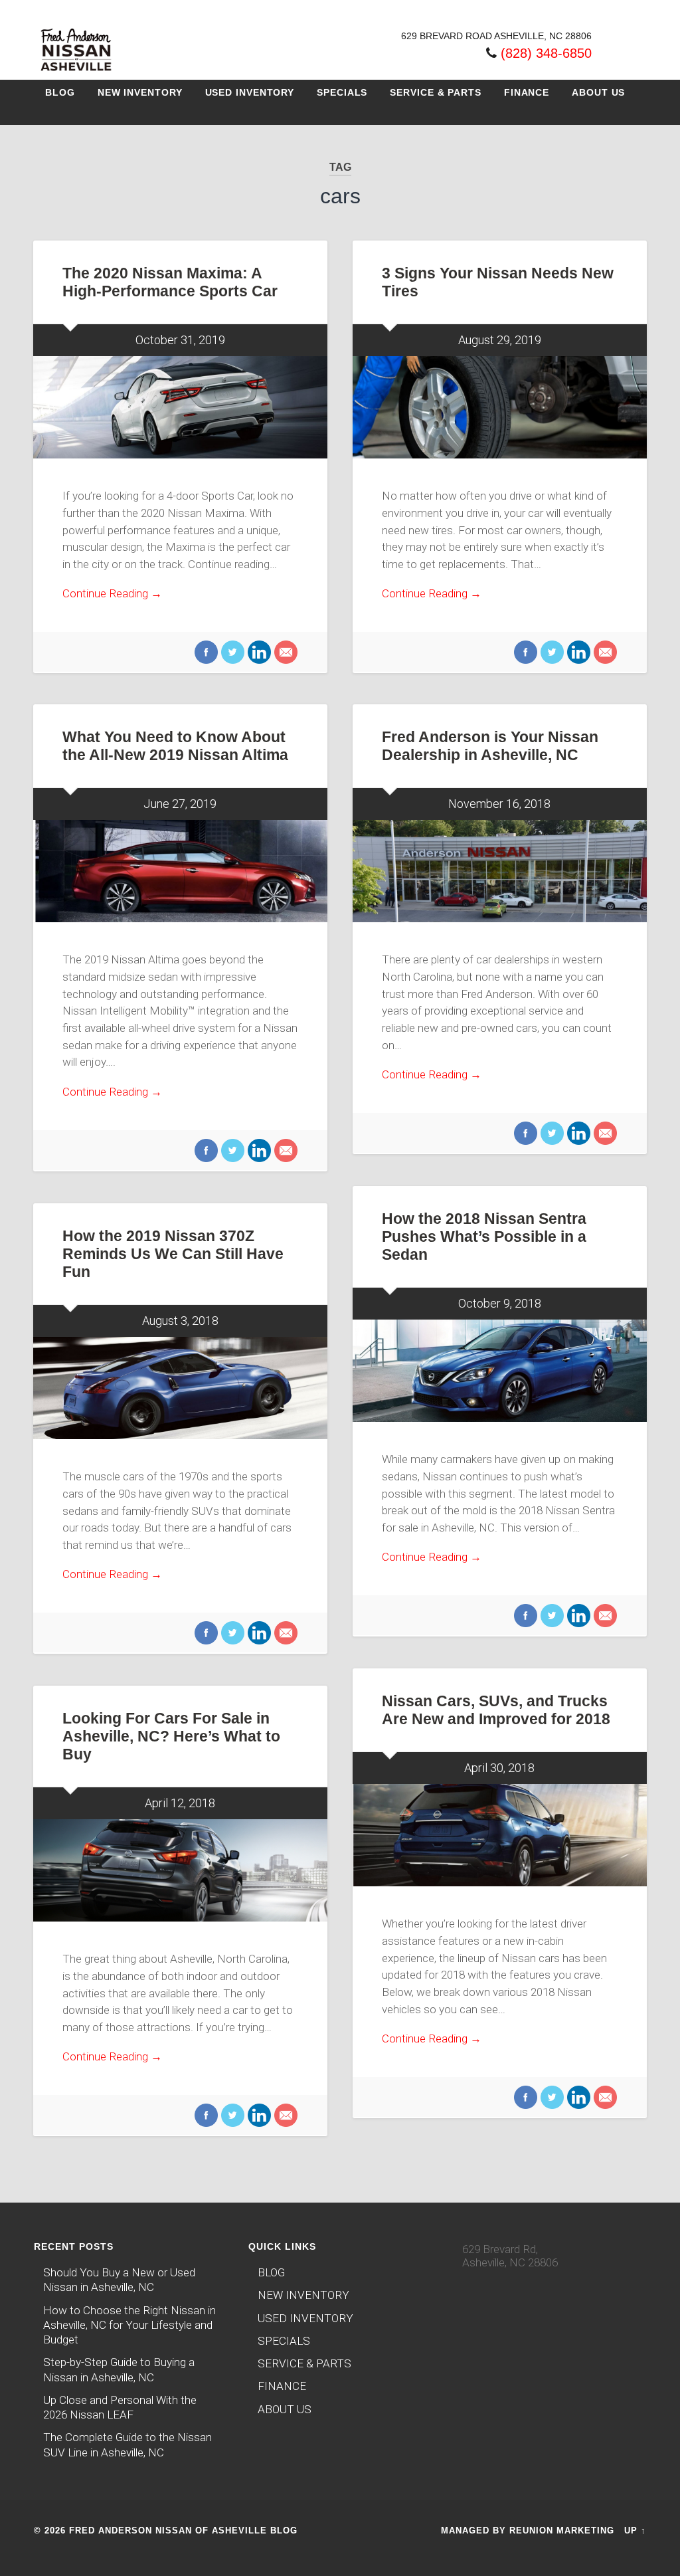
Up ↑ (635, 2530)
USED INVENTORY (250, 92)
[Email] (284, 653)
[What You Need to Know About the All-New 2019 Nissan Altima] (180, 871)
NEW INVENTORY (140, 92)
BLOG (60, 92)
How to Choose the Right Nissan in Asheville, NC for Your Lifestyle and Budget (129, 2325)
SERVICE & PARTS (436, 92)
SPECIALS (342, 92)
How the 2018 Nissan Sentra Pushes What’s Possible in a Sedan (484, 1237)
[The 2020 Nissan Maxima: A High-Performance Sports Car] (180, 407)
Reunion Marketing (562, 2530)
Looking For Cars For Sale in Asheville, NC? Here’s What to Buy (171, 1736)
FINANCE (527, 92)
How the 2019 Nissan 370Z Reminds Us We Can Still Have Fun (173, 1254)
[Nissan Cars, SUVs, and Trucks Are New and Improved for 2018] (500, 1835)
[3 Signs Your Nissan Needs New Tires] (500, 407)
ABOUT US (598, 92)
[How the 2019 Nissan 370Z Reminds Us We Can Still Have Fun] (180, 1388)
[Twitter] (231, 653)
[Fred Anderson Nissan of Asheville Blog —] (76, 72)
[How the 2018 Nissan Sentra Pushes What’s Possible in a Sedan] (500, 1371)
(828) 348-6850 (546, 53)
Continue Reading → (112, 593)
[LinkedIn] (258, 653)
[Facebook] (206, 653)
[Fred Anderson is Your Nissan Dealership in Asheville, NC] (500, 871)
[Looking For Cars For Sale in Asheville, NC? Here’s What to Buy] (180, 1870)
